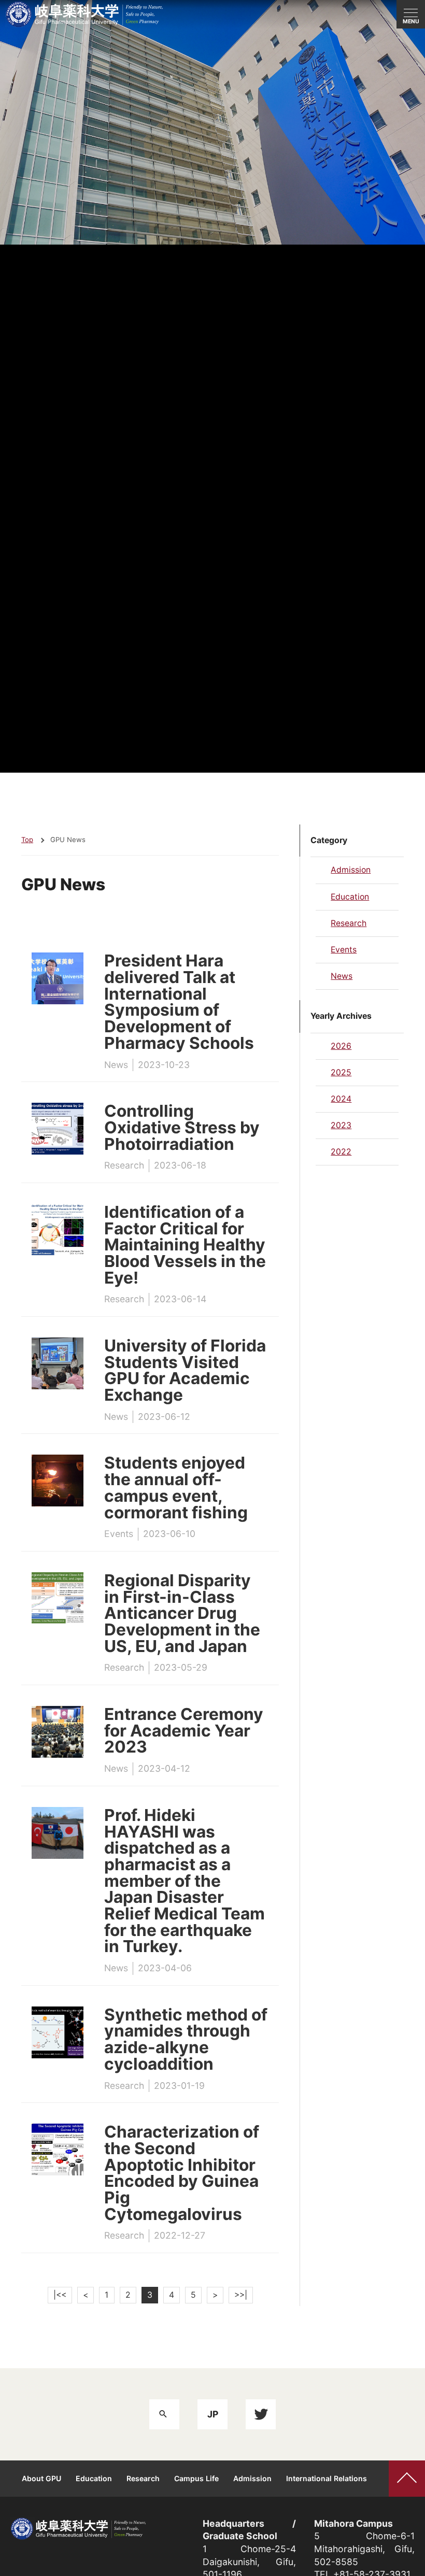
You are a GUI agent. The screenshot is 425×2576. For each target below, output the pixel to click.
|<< (60, 2295)
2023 (341, 1125)
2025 (341, 1072)
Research (349, 923)
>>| (241, 2295)
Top (27, 839)
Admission (351, 870)
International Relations (327, 2478)
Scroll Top (407, 2479)
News (342, 976)
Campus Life (196, 2478)
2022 (341, 1152)
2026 (341, 1046)
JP (213, 2414)
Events (344, 950)
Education (350, 897)
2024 (341, 1099)
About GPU (41, 2478)
